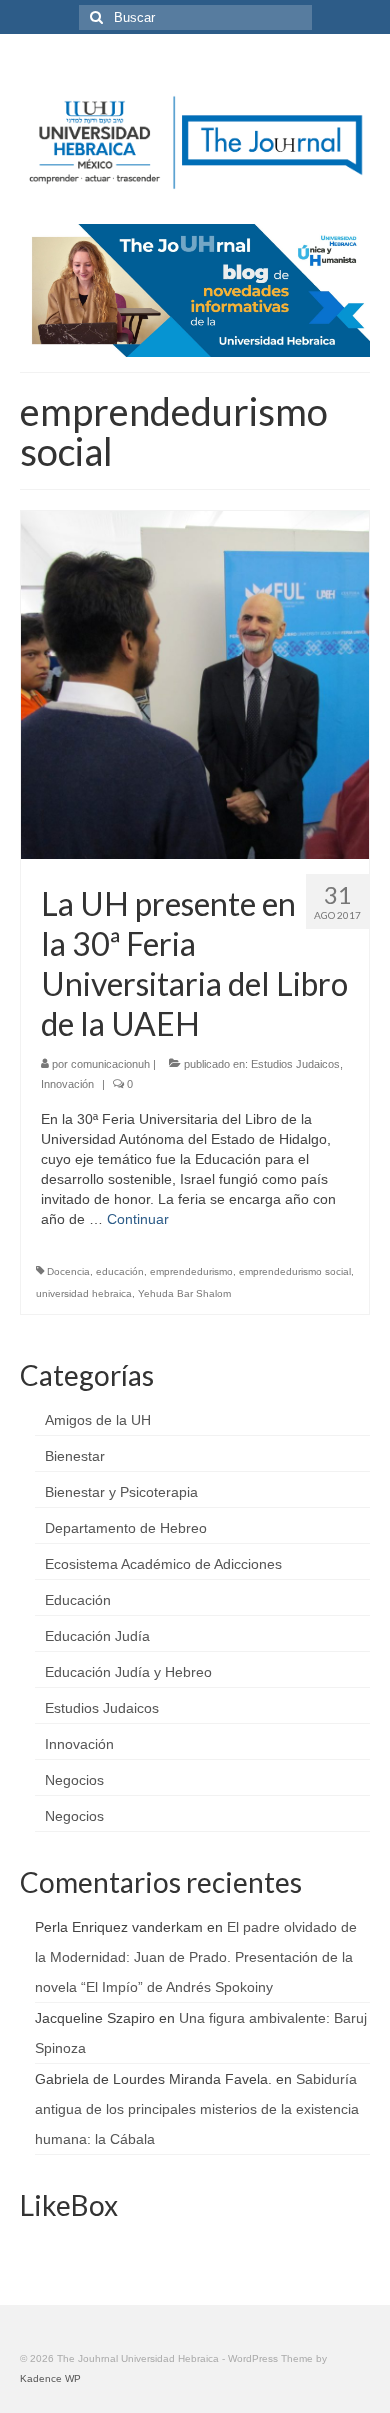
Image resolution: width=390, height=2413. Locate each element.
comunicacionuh (110, 1064)
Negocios (74, 1780)
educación (120, 1271)
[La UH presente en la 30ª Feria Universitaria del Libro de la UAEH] (195, 683)
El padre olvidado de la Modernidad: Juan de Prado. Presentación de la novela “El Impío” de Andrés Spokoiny (196, 1957)
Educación (78, 1600)
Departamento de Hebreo (126, 1528)
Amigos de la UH (98, 1420)
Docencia (68, 1271)
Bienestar (75, 1456)
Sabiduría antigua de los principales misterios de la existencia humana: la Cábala (197, 2109)
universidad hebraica (84, 1293)
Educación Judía (97, 1636)
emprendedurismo (191, 1271)
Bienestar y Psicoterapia (121, 1492)
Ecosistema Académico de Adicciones (163, 1564)
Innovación (67, 1084)
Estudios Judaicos (295, 1064)
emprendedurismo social (295, 1271)
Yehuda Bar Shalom (184, 1293)
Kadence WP (50, 2378)
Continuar (138, 1219)
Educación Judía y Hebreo (128, 1672)
